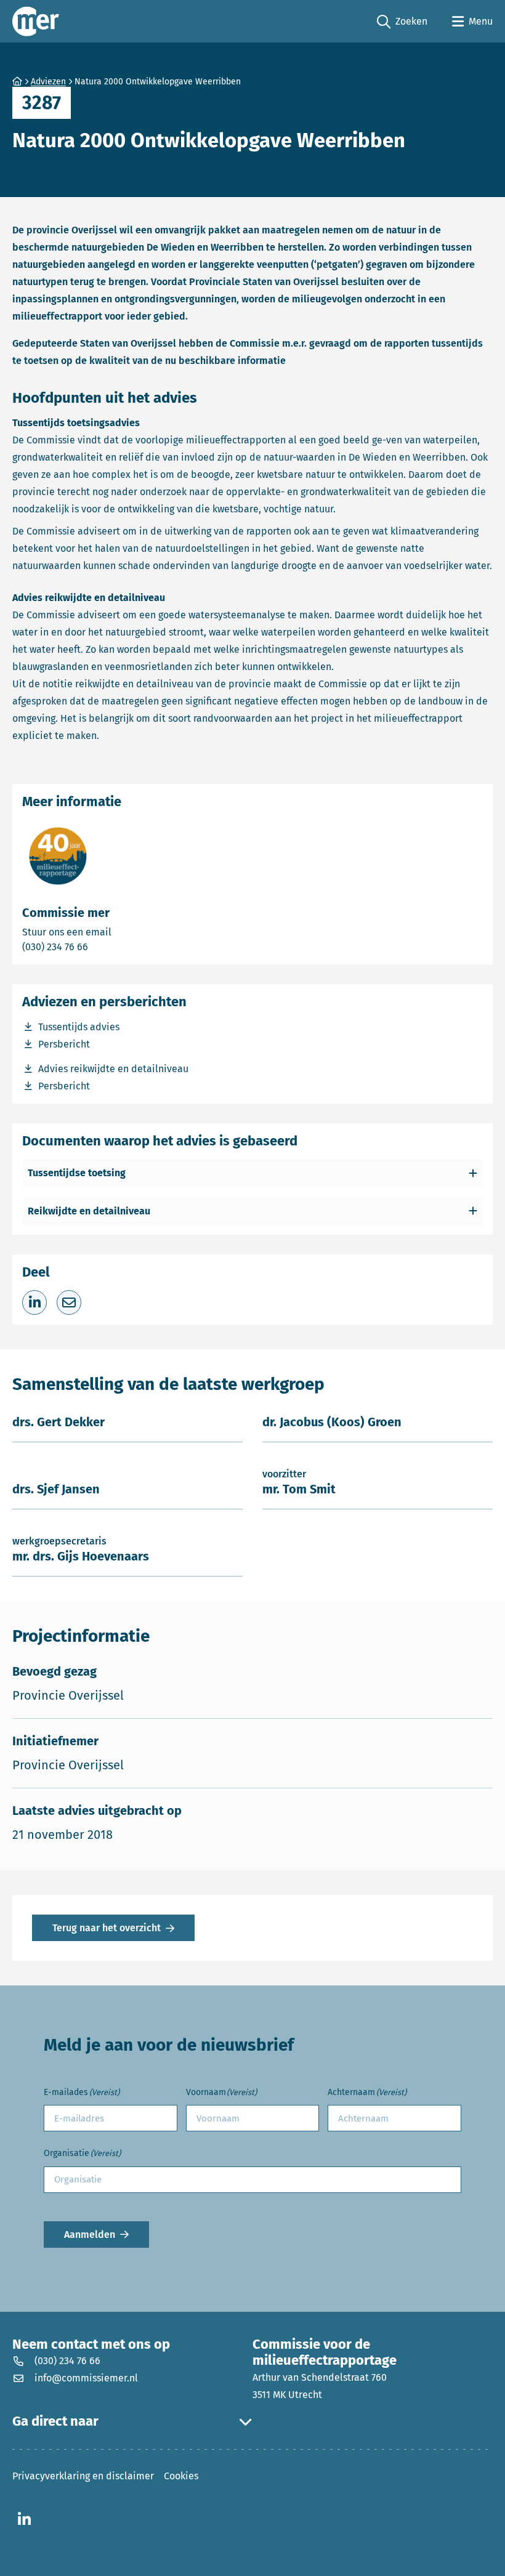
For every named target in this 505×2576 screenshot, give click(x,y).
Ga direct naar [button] (55, 2421)
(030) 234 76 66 (98, 947)
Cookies (181, 2476)
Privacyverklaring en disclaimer (83, 2476)
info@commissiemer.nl (86, 2378)
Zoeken (402, 22)
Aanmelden (90, 2235)
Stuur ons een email (115, 932)
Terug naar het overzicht (107, 1928)
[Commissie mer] (36, 21)
